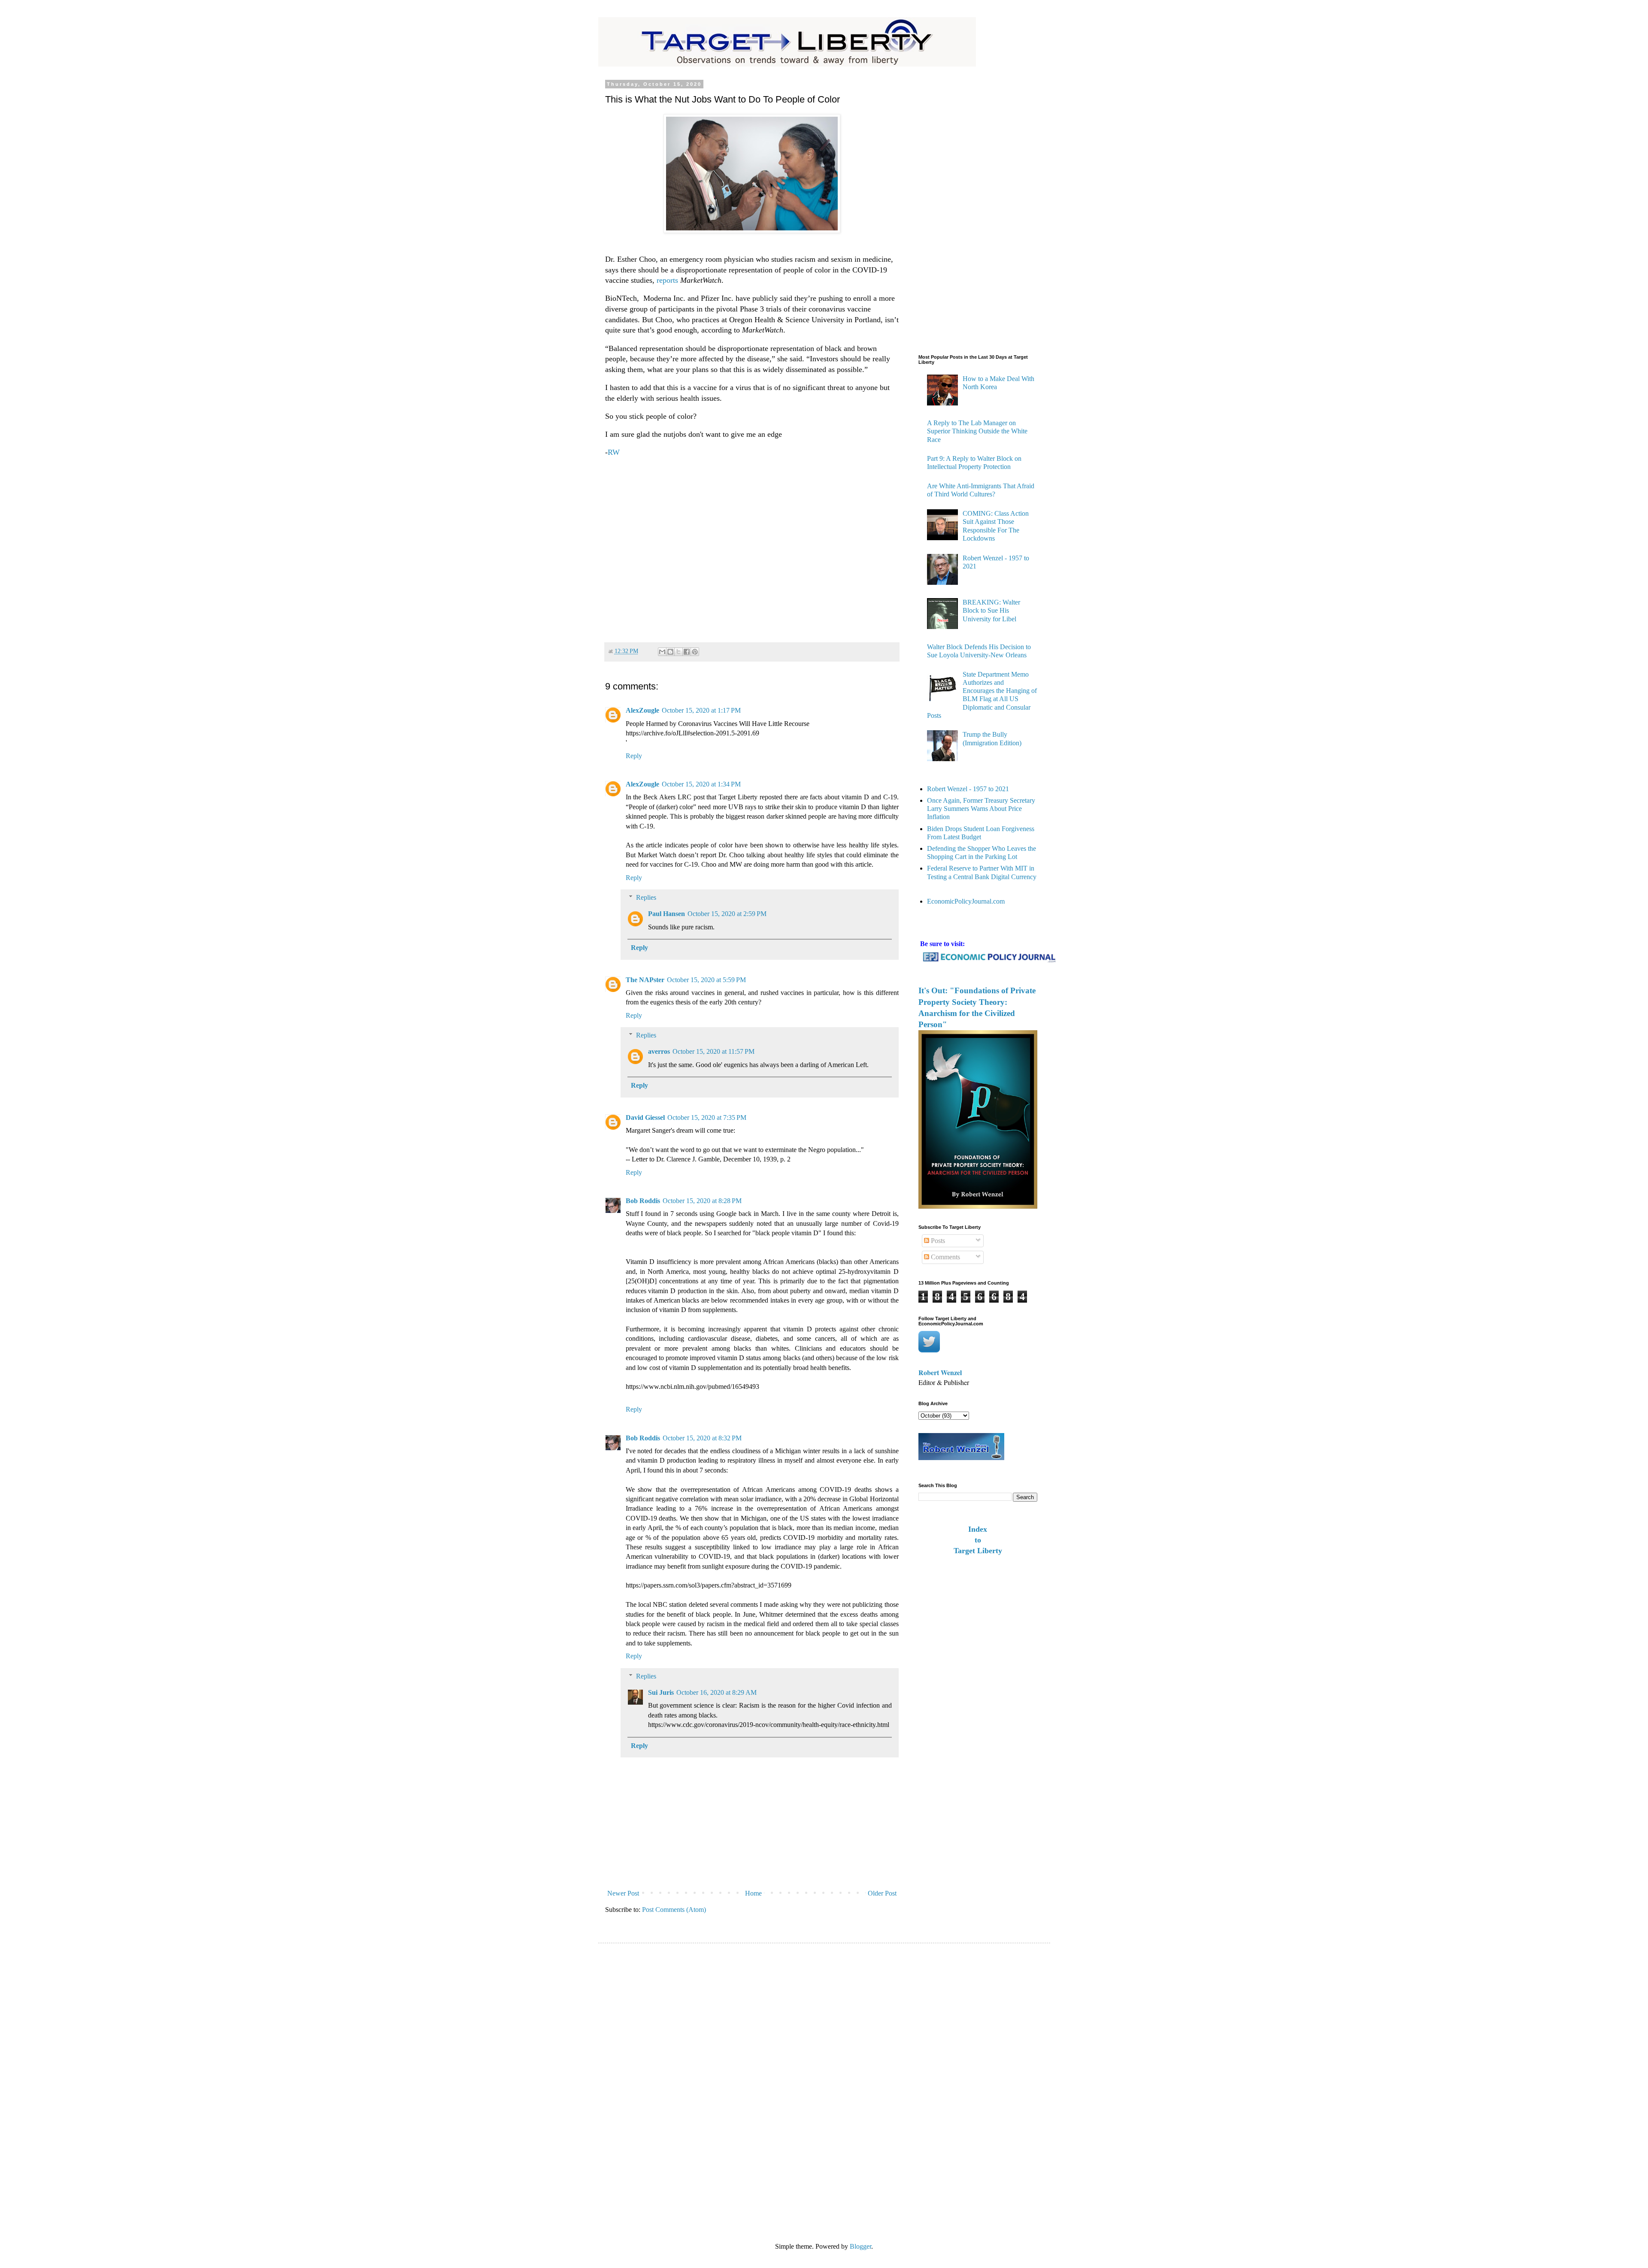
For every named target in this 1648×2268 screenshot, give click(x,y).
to (978, 1540)
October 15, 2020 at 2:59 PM (727, 914)
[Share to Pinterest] (695, 652)
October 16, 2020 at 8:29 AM (716, 1692)
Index (978, 1529)
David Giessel (645, 1117)
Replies (646, 897)
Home (753, 1893)
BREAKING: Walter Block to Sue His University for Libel (991, 610)
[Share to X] (679, 652)
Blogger (860, 2246)
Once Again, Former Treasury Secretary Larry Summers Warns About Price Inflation (981, 809)
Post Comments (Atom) (674, 1910)
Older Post (882, 1893)
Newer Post (623, 1893)
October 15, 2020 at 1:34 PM (701, 784)
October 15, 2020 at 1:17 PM (701, 710)
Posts (937, 1241)
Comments (945, 1257)
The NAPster (645, 980)
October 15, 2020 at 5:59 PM (706, 980)
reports (668, 280)
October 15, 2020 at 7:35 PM (707, 1117)
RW (614, 452)
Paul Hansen (666, 914)
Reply (634, 756)
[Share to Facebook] (687, 652)
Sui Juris (661, 1692)
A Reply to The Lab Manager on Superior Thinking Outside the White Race (977, 431)
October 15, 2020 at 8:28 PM (702, 1201)
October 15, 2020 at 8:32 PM (702, 1438)
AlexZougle (642, 710)
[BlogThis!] (670, 652)
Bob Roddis (643, 1201)
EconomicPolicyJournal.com (966, 901)
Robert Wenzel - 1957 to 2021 (968, 789)
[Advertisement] (752, 546)
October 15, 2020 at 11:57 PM (713, 1051)
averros (659, 1051)
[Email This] (662, 652)
